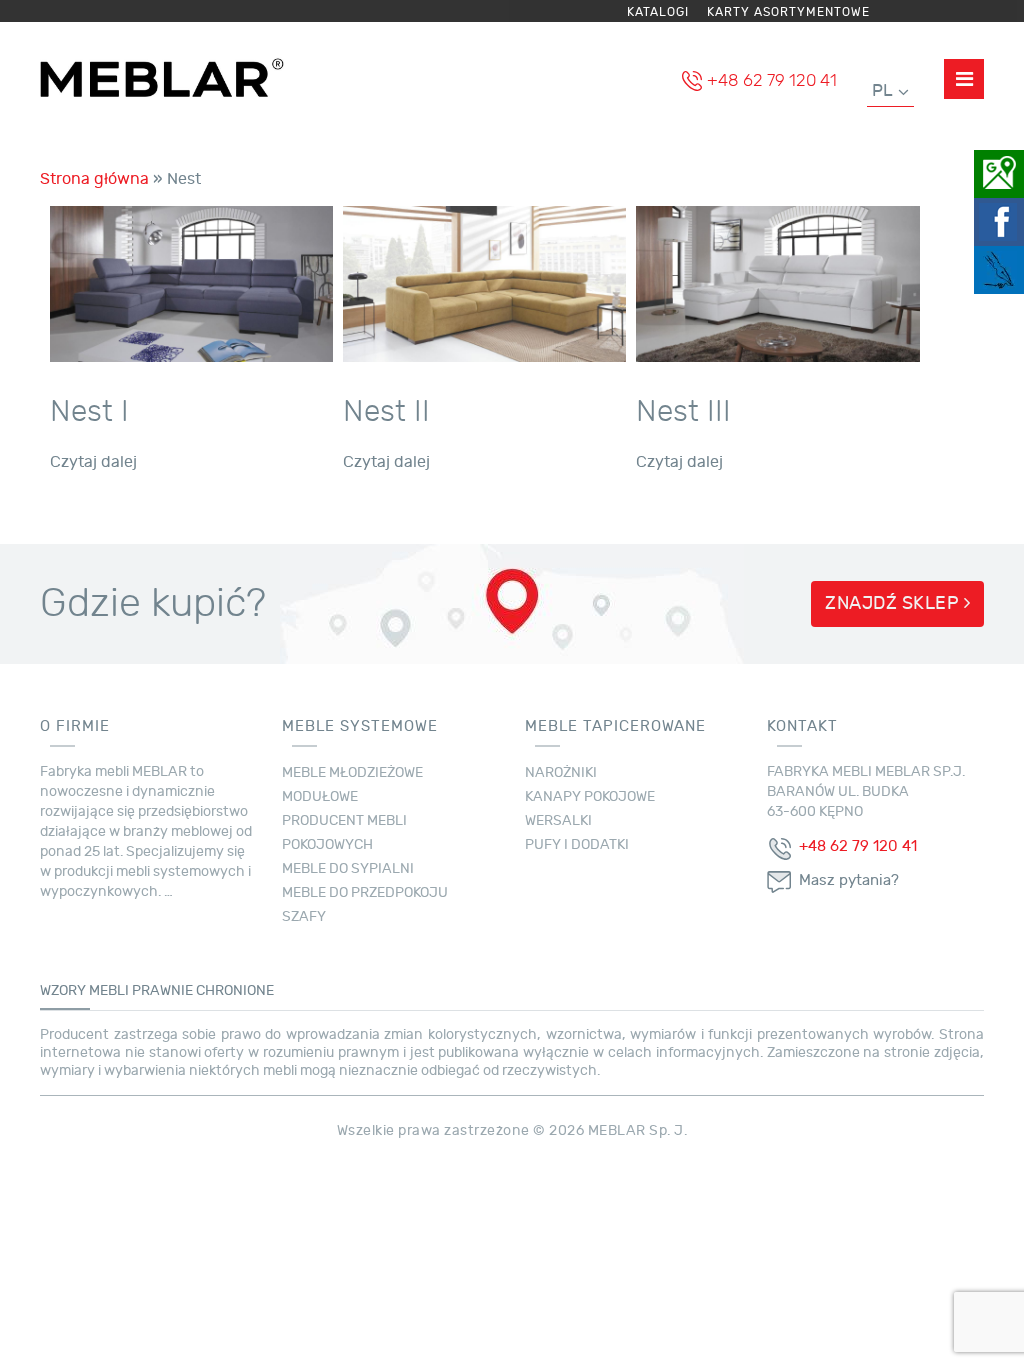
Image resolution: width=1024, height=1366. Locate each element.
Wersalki (558, 820)
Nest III (683, 411)
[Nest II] (484, 281)
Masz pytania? (849, 880)
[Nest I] (191, 281)
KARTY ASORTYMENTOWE (788, 12)
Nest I (89, 411)
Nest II (386, 411)
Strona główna (94, 179)
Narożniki (561, 772)
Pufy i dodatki (577, 844)
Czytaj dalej (93, 462)
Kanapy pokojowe (590, 796)
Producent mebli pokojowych (344, 832)
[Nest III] (777, 281)
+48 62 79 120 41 (772, 80)
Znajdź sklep (894, 603)
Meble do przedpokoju (365, 892)
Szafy (304, 916)
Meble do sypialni (348, 868)
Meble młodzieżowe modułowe (352, 784)
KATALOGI (658, 12)
